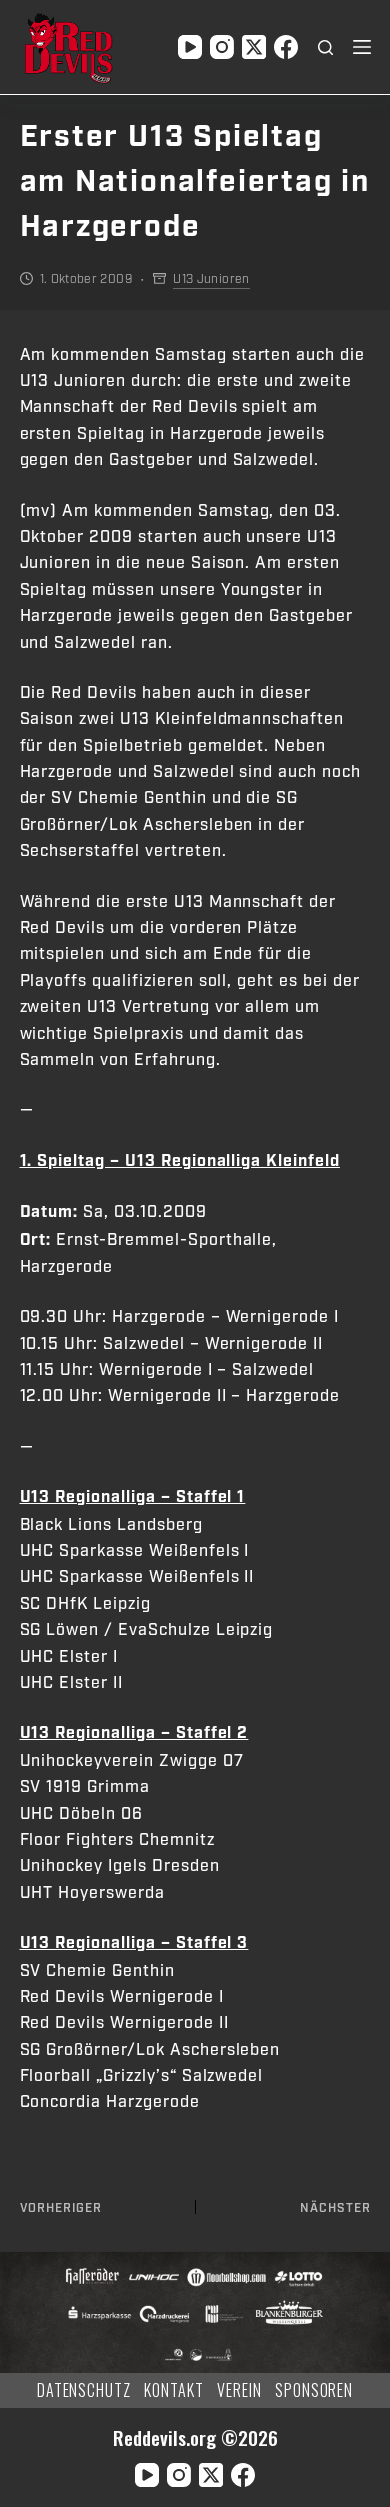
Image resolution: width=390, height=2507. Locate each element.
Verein (239, 2390)
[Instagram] (222, 47)
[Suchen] (325, 47)
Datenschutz (84, 2390)
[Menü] (362, 47)
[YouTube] (190, 47)
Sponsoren (314, 2390)
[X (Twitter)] (254, 47)
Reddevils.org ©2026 (195, 2437)
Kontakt (174, 2390)
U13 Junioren (211, 279)
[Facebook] (286, 47)
